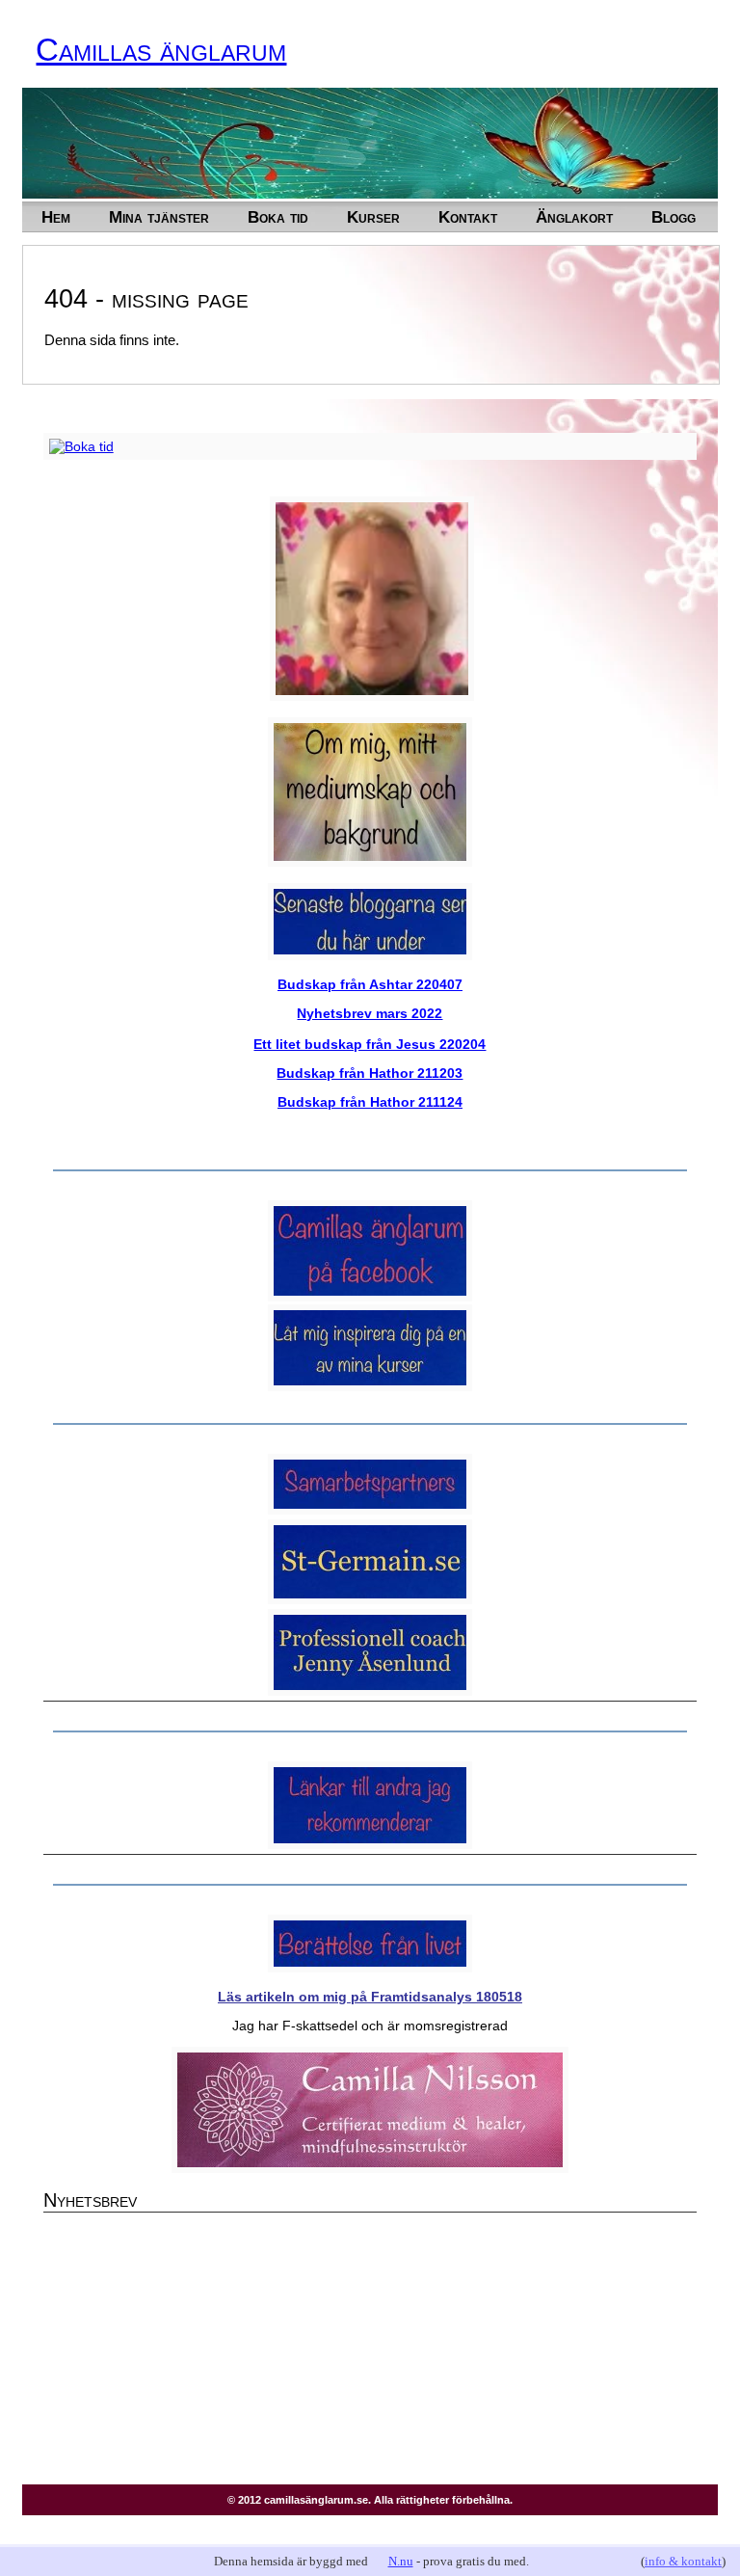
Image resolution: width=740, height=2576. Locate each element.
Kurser (373, 217)
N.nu (401, 2561)
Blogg (674, 217)
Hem (56, 217)
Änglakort (574, 217)
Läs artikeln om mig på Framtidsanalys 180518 (370, 1997)
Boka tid (278, 217)
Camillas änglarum (161, 50)
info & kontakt (683, 2561)
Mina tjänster (159, 217)
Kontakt (468, 217)
